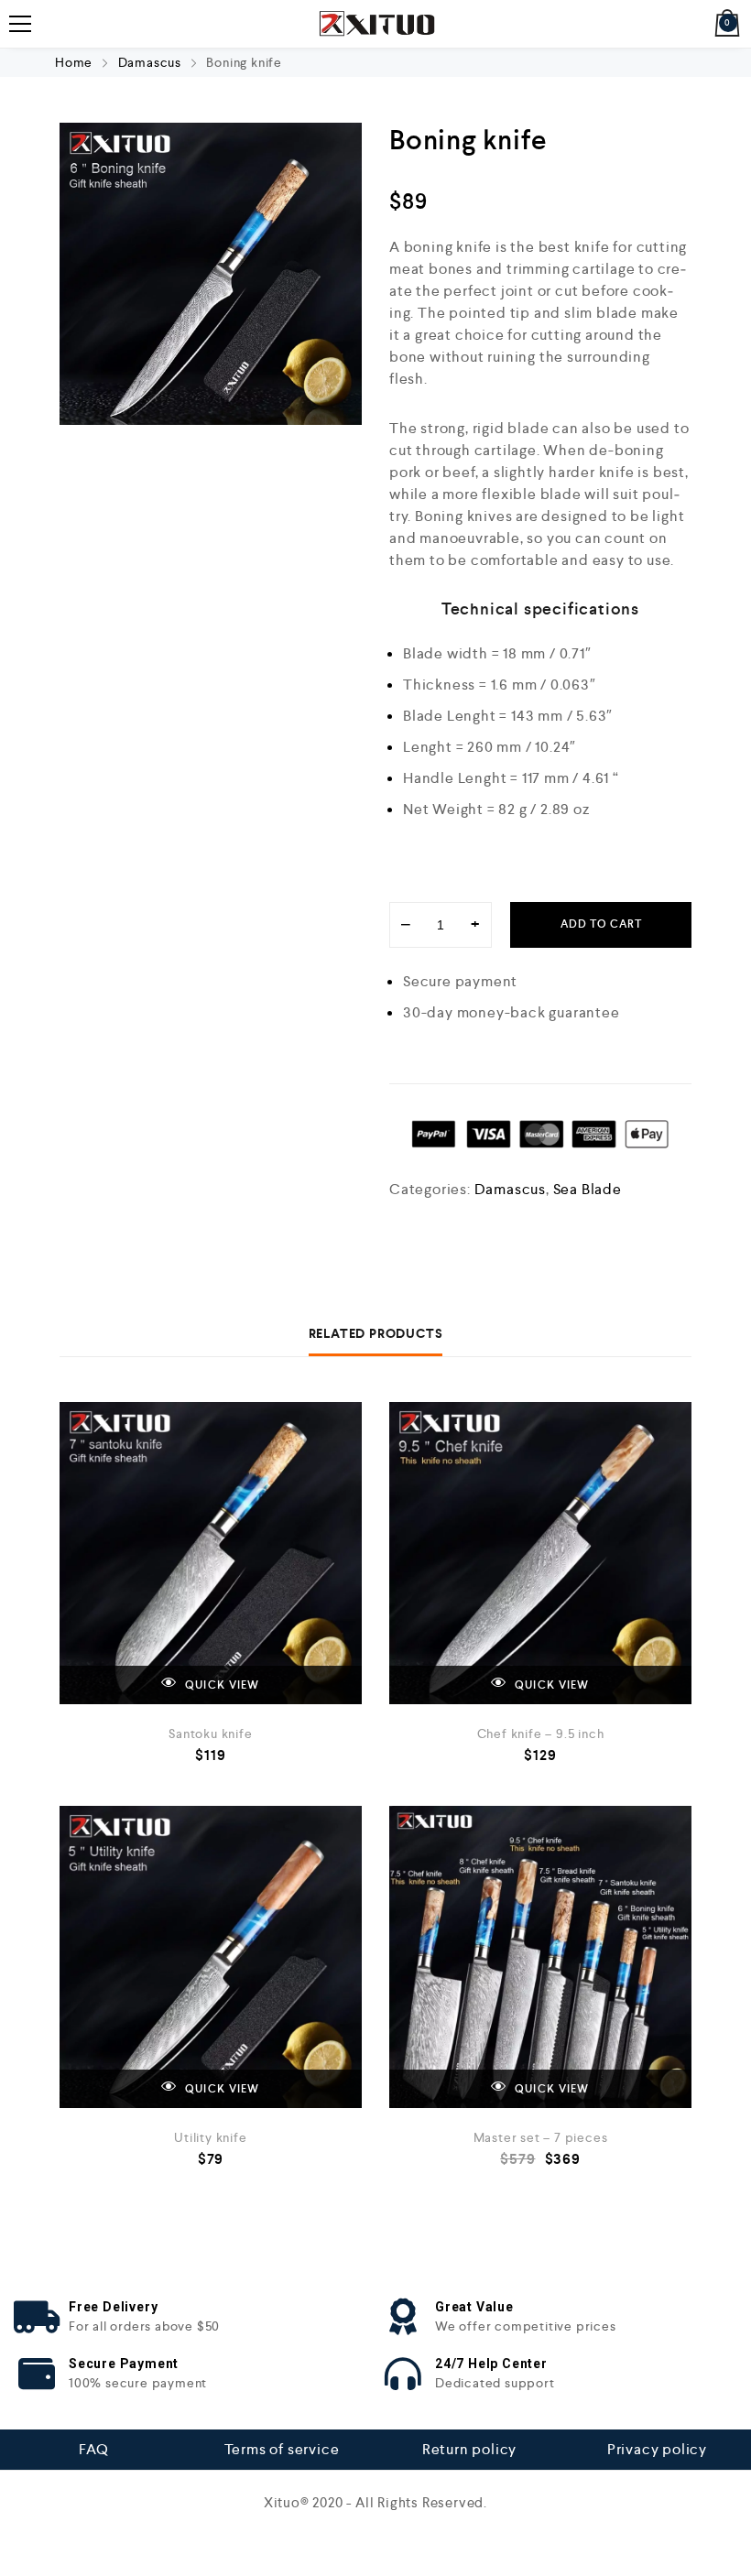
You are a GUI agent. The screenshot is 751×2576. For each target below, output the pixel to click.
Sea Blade (588, 1189)
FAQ (93, 2449)
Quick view (221, 1685)
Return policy (469, 2449)
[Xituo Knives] (375, 24)
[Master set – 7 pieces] (540, 1957)
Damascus (150, 62)
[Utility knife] (211, 1957)
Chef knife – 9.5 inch (541, 1734)
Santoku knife (210, 1734)
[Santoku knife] (211, 1553)
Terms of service (282, 2449)
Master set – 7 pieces (541, 2137)
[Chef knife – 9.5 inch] (540, 1553)
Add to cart (601, 924)
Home (74, 62)
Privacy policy (657, 2449)
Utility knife (210, 2137)
